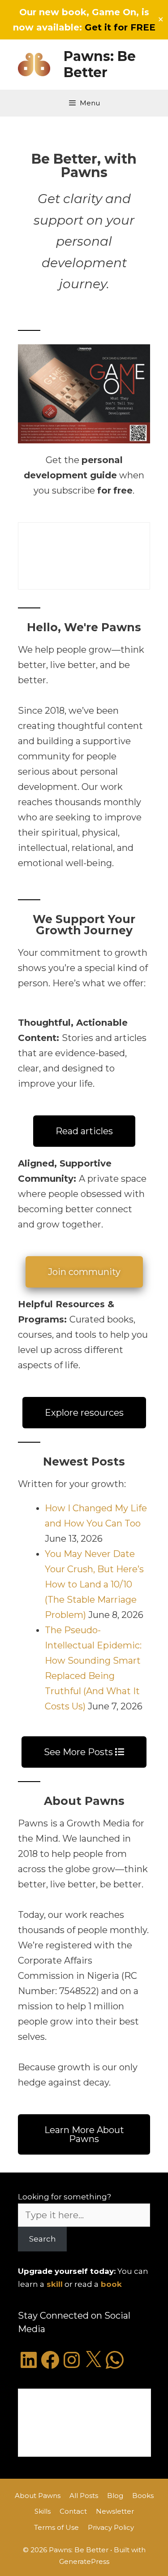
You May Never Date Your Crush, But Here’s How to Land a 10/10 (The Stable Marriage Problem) (94, 1584)
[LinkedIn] (29, 2360)
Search (43, 2239)
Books (143, 2496)
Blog (115, 2496)
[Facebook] (50, 2360)
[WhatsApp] (115, 2360)
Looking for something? (65, 2197)
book (111, 2284)
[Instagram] (72, 2360)
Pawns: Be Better (100, 64)
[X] (93, 2360)
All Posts (84, 2496)
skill (55, 2284)
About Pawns (38, 2496)
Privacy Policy (111, 2527)
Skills (43, 2511)
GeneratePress (84, 2561)
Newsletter (115, 2511)
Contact (73, 2511)
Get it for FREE (120, 27)
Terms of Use (56, 2527)
